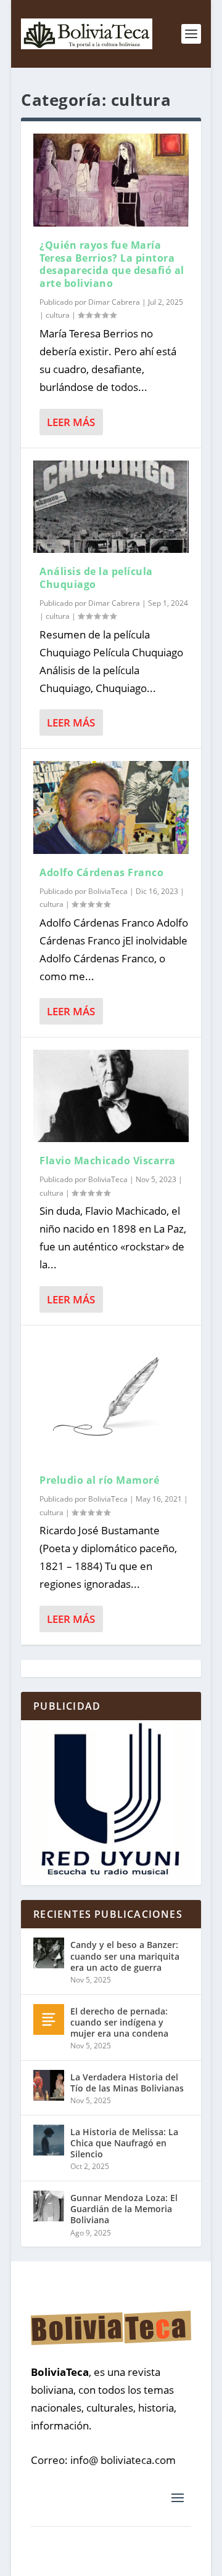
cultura (58, 315)
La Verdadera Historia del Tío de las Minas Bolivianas (127, 2083)
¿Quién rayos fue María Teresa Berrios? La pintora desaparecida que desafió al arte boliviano (112, 264)
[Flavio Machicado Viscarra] (111, 1096)
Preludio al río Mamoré (99, 1480)
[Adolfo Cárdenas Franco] (111, 807)
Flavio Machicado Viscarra (108, 1161)
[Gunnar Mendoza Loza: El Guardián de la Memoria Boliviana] (49, 2206)
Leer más (71, 422)
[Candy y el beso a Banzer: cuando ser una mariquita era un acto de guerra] (49, 1953)
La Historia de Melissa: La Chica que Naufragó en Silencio (124, 2143)
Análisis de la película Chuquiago (96, 578)
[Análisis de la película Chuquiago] (111, 507)
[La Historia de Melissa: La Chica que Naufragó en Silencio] (49, 2140)
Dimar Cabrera (114, 302)
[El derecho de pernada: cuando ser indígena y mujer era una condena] (49, 2019)
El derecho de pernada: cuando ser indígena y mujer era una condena (119, 2022)
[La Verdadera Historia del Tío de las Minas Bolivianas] (49, 2085)
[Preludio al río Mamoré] (111, 1400)
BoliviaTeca (108, 891)
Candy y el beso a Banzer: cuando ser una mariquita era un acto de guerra (125, 1956)
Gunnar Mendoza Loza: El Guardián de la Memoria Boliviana (124, 2209)
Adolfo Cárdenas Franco (101, 872)
